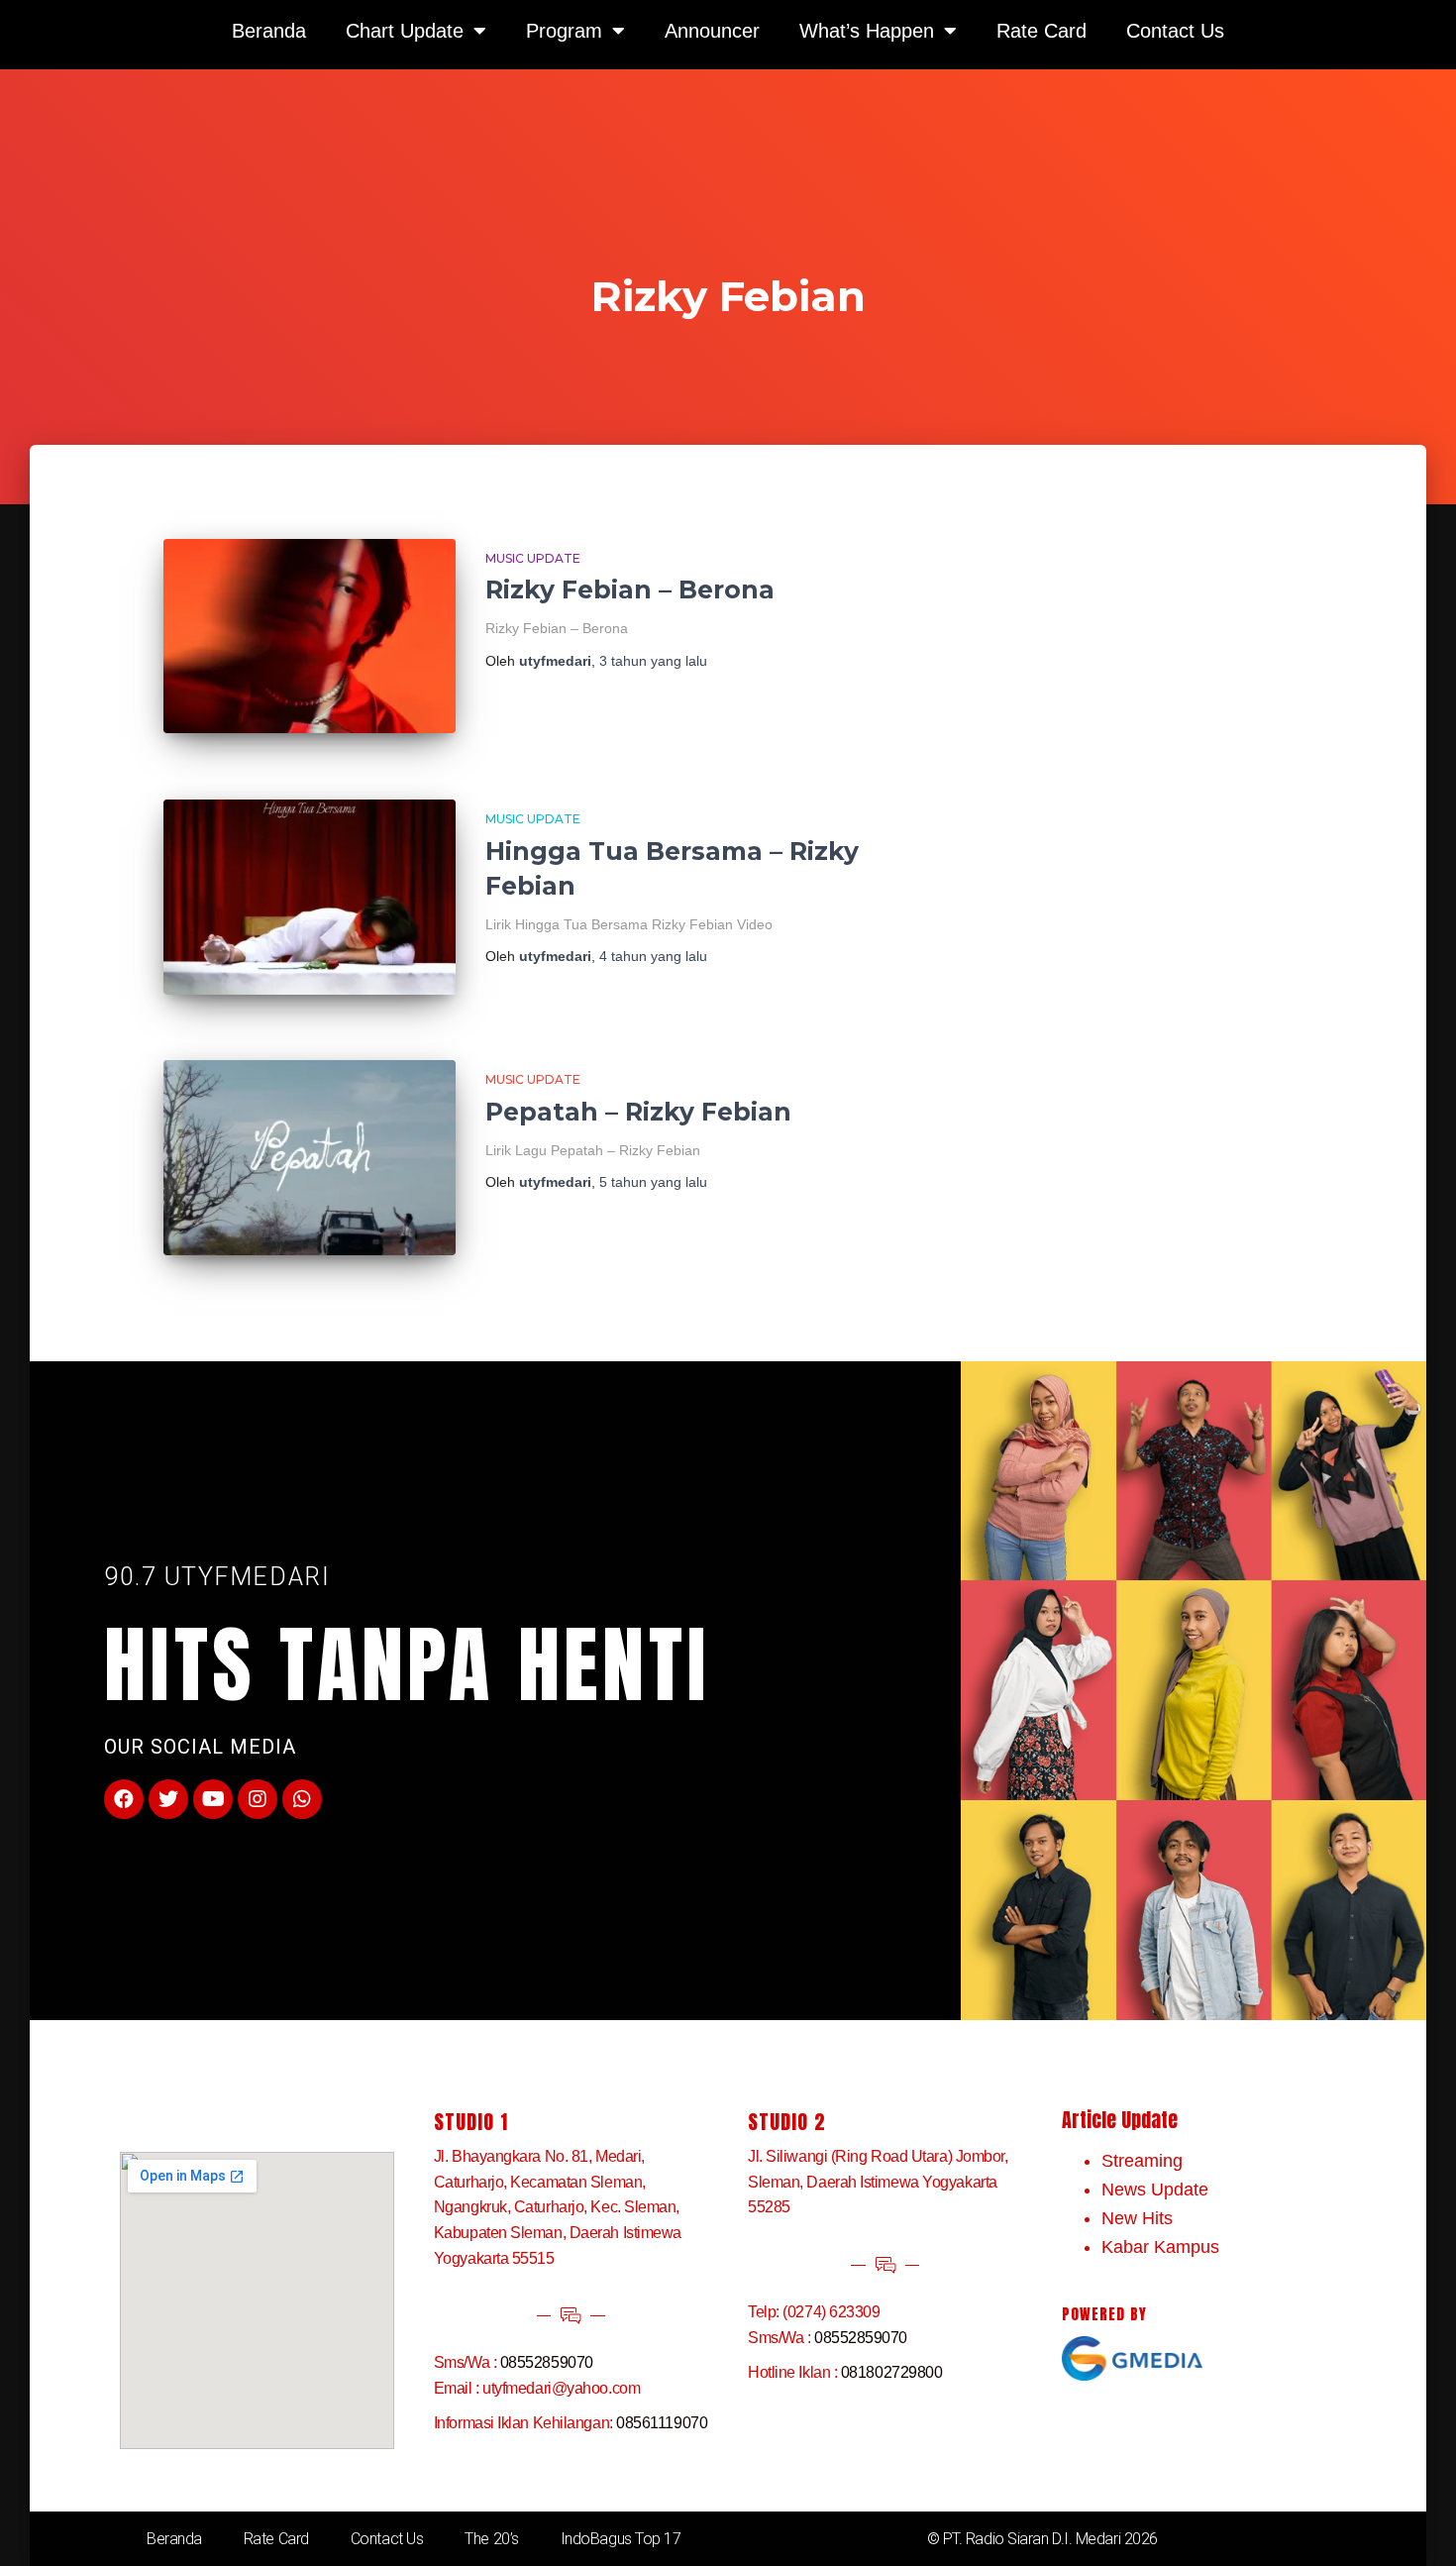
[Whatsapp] (302, 1799)
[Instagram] (258, 1799)
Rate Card (276, 2539)
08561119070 (662, 2423)
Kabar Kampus (1160, 2247)
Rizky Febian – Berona (630, 589)
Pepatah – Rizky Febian (638, 1112)
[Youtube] (213, 1799)
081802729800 (892, 2372)
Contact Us (387, 2539)
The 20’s (491, 2539)
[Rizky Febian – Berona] (310, 637)
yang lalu (653, 661)
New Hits (1137, 2218)
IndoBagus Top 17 (621, 2539)
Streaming (1142, 2161)
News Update (1155, 2190)
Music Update (533, 558)
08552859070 (547, 2362)
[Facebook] (124, 1799)
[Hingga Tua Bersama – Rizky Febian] (310, 897)
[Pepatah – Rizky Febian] (310, 1158)
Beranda (174, 2539)
